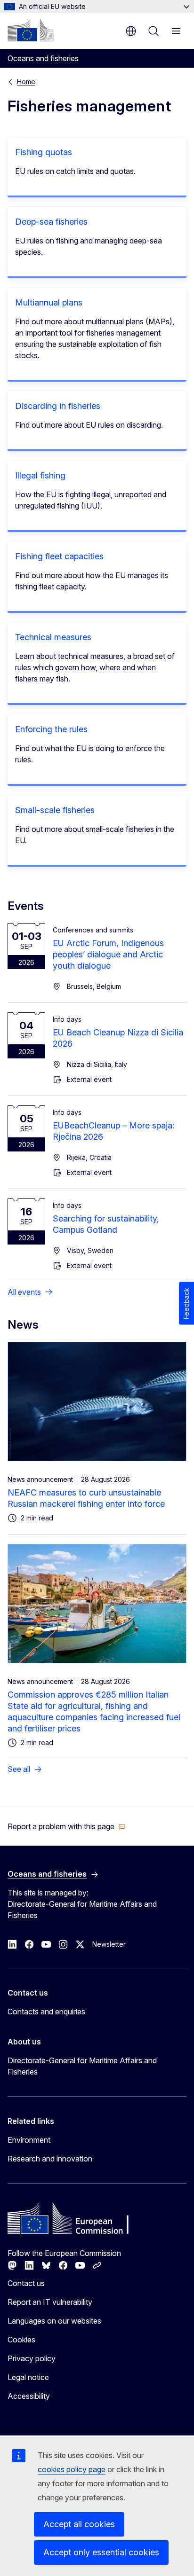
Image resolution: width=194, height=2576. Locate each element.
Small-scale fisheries (55, 810)
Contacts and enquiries (46, 2012)
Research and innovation (50, 2159)
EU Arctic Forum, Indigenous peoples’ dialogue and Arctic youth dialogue (108, 954)
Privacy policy (32, 2358)
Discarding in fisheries (58, 406)
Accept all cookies (79, 2524)
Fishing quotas (44, 152)
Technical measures (53, 637)
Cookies (21, 2340)
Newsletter (109, 1944)
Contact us (26, 2283)
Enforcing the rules (51, 729)
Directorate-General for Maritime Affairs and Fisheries (82, 2066)
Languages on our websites (54, 2321)
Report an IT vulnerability (50, 2302)
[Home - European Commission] (31, 30)
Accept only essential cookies (101, 2552)
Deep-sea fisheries (51, 222)
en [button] (131, 31)
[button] (67, 1826)
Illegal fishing (40, 475)
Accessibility (29, 2396)
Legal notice (28, 2377)
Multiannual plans (49, 302)
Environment (29, 2140)
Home (26, 82)
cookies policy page (72, 2469)
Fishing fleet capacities (59, 556)
